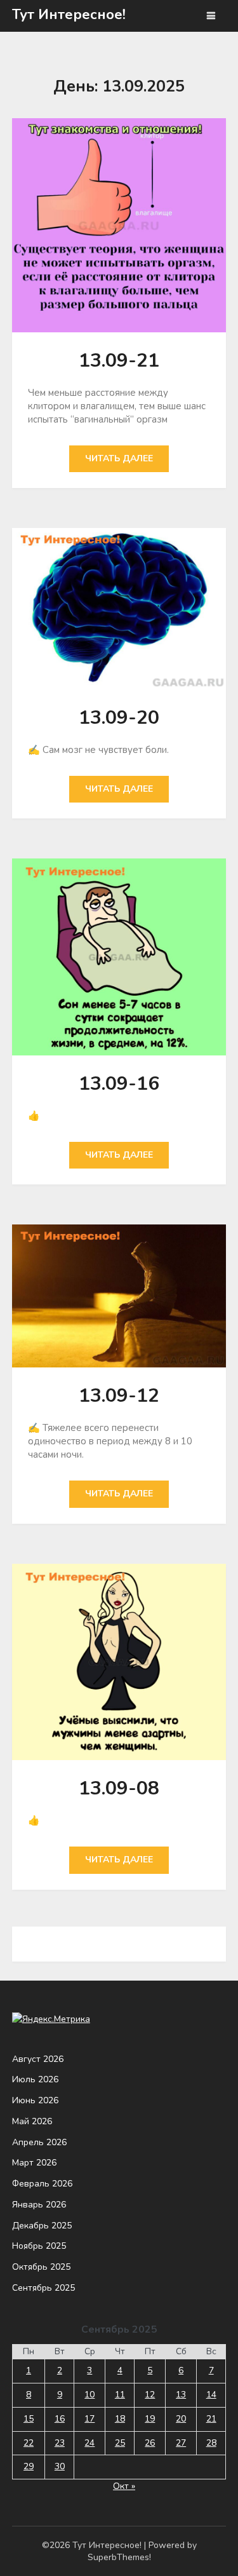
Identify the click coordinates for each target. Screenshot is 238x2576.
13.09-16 (119, 1084)
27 (181, 2443)
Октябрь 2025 (41, 2267)
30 (60, 2466)
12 (150, 2395)
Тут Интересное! (69, 15)
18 (120, 2419)
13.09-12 (119, 1396)
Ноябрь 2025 (39, 2246)
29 (29, 2466)
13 (181, 2395)
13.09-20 (119, 718)
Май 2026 (32, 2121)
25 (120, 2443)
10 (89, 2395)
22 (29, 2443)
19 (150, 2419)
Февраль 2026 (42, 2184)
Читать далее (119, 458)
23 (60, 2443)
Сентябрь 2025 (43, 2288)
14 (211, 2395)
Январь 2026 (39, 2205)
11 (120, 2395)
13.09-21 (119, 361)
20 (181, 2419)
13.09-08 (119, 1788)
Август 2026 (38, 2059)
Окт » (124, 2486)
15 (29, 2419)
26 (150, 2443)
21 (211, 2419)
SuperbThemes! (119, 2557)
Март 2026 (34, 2163)
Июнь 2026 (35, 2100)
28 (211, 2443)
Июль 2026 (35, 2079)
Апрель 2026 (39, 2142)
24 (89, 2443)
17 (89, 2419)
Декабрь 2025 (42, 2226)
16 (60, 2419)
